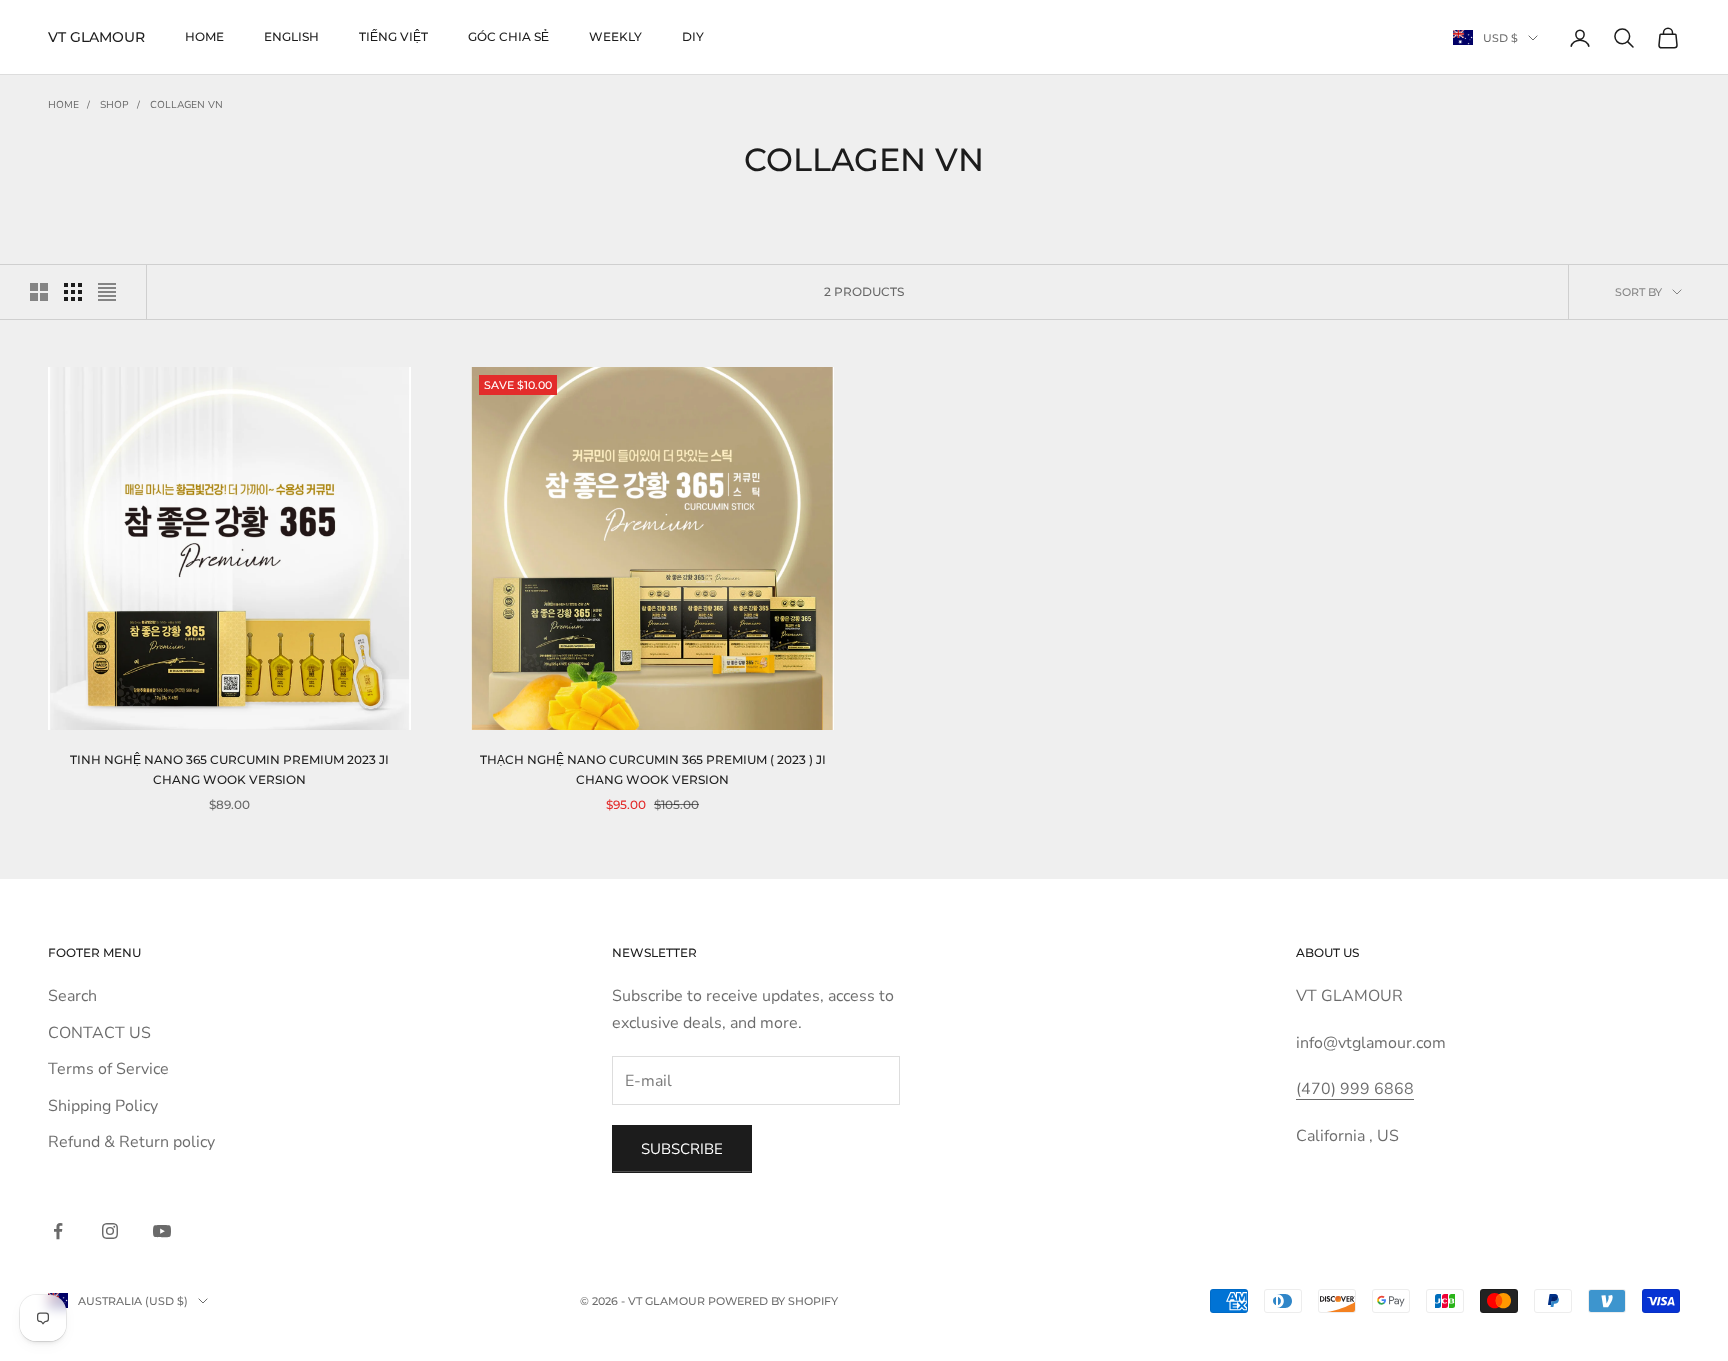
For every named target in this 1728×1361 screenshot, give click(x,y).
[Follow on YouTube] (162, 1231)
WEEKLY (615, 36)
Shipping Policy (103, 1106)
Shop (114, 105)
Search (72, 996)
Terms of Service (108, 1069)
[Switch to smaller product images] (73, 292)
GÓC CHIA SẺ (508, 36)
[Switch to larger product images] (39, 292)
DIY (693, 36)
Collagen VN (186, 105)
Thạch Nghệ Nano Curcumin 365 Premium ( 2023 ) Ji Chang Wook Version (653, 769)
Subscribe (682, 1149)
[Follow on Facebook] (58, 1231)
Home (204, 36)
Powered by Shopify (773, 1301)
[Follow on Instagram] (110, 1231)
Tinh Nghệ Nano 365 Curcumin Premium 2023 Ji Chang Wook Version (229, 769)
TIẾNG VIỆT (393, 36)
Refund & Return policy (131, 1142)
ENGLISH (291, 36)
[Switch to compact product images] (107, 292)
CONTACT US (99, 1033)
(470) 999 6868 (1355, 1089)
